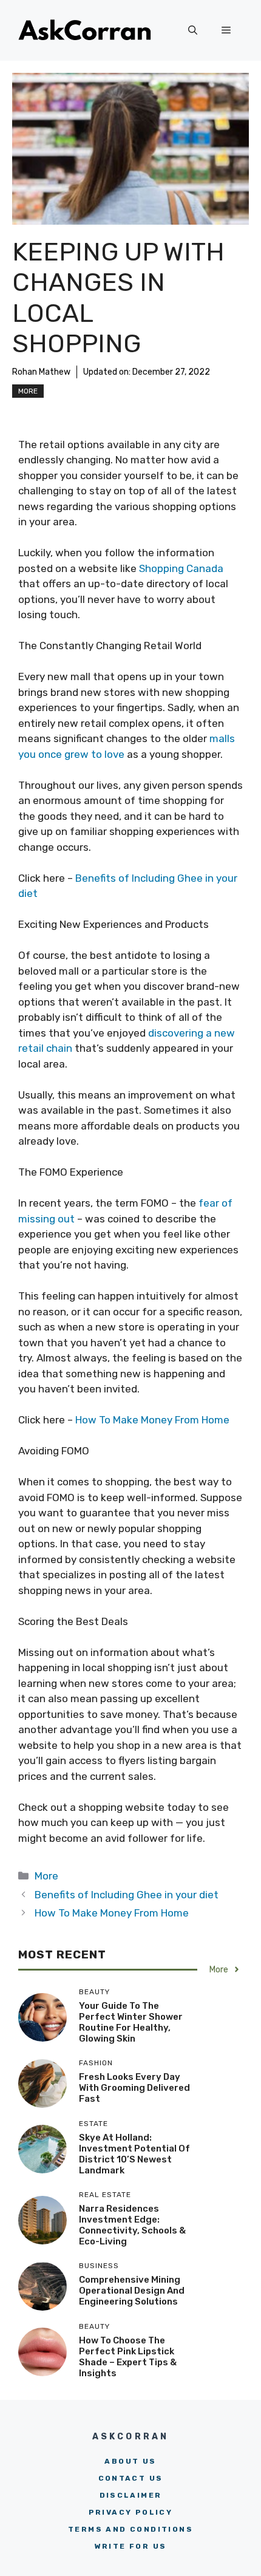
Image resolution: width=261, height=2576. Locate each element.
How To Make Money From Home (152, 1420)
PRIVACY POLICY (131, 2512)
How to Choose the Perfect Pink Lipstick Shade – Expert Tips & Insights (128, 2357)
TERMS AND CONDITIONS (130, 2529)
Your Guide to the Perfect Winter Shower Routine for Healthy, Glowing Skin (131, 2022)
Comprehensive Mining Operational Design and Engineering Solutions (132, 2291)
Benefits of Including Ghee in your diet (127, 1895)
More (28, 391)
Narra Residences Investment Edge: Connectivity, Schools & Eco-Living (132, 2225)
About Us (130, 2461)
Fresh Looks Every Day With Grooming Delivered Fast (134, 2088)
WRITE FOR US (131, 2546)
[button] (193, 30)
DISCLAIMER (131, 2495)
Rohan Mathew (41, 372)
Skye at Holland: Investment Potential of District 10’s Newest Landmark (134, 2154)
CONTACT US (131, 2478)
